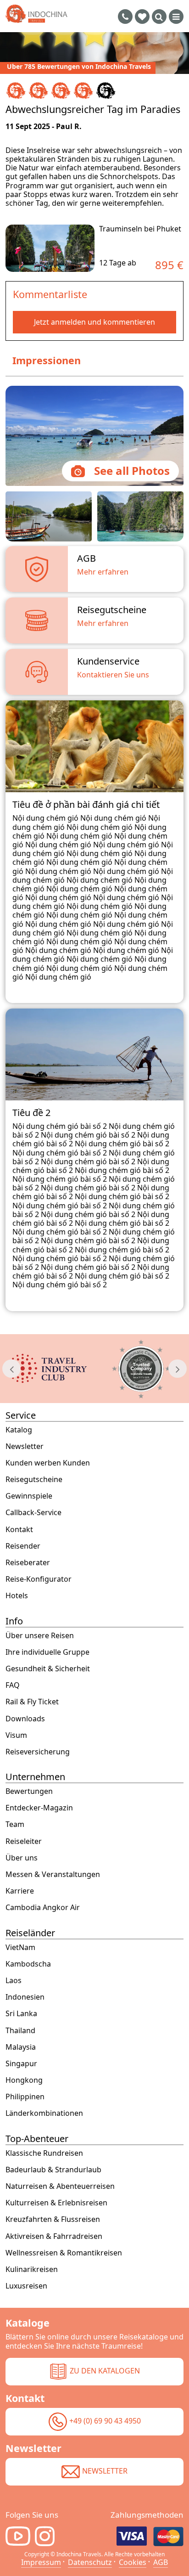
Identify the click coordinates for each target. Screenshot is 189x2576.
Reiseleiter (24, 1841)
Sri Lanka (21, 2014)
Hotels (17, 1596)
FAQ (13, 1685)
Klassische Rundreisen (44, 2153)
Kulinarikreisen (32, 2269)
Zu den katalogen (105, 2371)
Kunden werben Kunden (48, 1463)
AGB (161, 2562)
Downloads (25, 1719)
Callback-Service (33, 1513)
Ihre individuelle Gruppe (47, 1652)
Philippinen (25, 2097)
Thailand (20, 2031)
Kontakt (19, 1530)
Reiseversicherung (38, 1752)
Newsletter (25, 1446)
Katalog (19, 1430)
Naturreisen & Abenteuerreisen (60, 2186)
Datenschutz (90, 2562)
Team (15, 1824)
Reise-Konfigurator (39, 1579)
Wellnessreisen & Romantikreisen (64, 2253)
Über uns (22, 1858)
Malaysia (21, 2047)
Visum (16, 1735)
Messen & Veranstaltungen (53, 1874)
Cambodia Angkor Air (43, 1908)
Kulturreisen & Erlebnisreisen (56, 2203)
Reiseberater (28, 1563)
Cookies (133, 2562)
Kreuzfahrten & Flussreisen (53, 2219)
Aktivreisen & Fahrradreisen (54, 2236)
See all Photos (132, 471)
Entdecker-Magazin (39, 1808)
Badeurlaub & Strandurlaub (53, 2170)
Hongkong (24, 2080)
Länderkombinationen (44, 2113)
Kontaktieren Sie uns (113, 675)
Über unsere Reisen (40, 1636)
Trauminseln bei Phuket (140, 229)
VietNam (20, 1948)
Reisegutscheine (34, 1480)
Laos (14, 1981)
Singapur (21, 2064)
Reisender (23, 1546)
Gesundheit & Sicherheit (48, 1669)
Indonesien (25, 1997)
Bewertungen (29, 1791)
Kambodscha (28, 1964)
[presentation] (11, 1369)
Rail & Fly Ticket (32, 1702)
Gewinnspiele (29, 1496)
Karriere (20, 1891)
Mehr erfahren (103, 572)
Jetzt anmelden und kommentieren (94, 322)
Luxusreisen (26, 2286)
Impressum (41, 2562)
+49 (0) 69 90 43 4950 (105, 2421)
